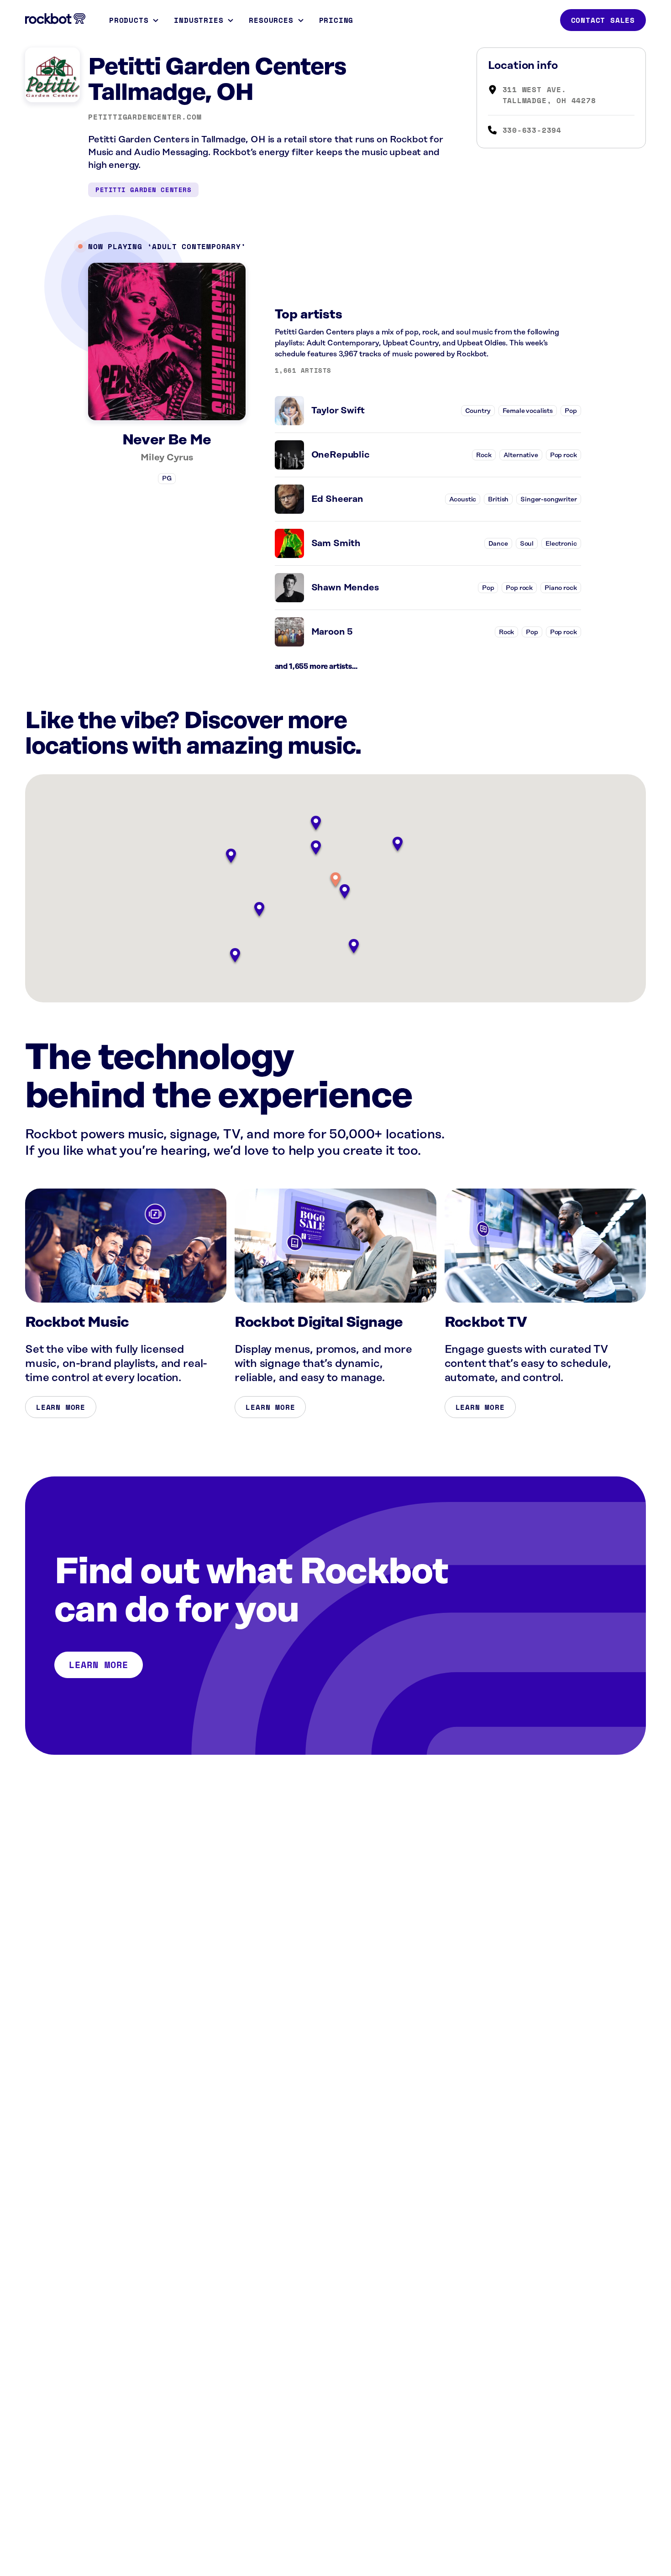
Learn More (61, 1407)
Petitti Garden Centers (143, 190)
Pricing (336, 20)
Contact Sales (603, 20)
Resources (271, 20)
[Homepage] (55, 19)
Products (129, 20)
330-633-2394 (532, 130)
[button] (335, 880)
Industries (199, 20)
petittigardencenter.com (145, 117)
